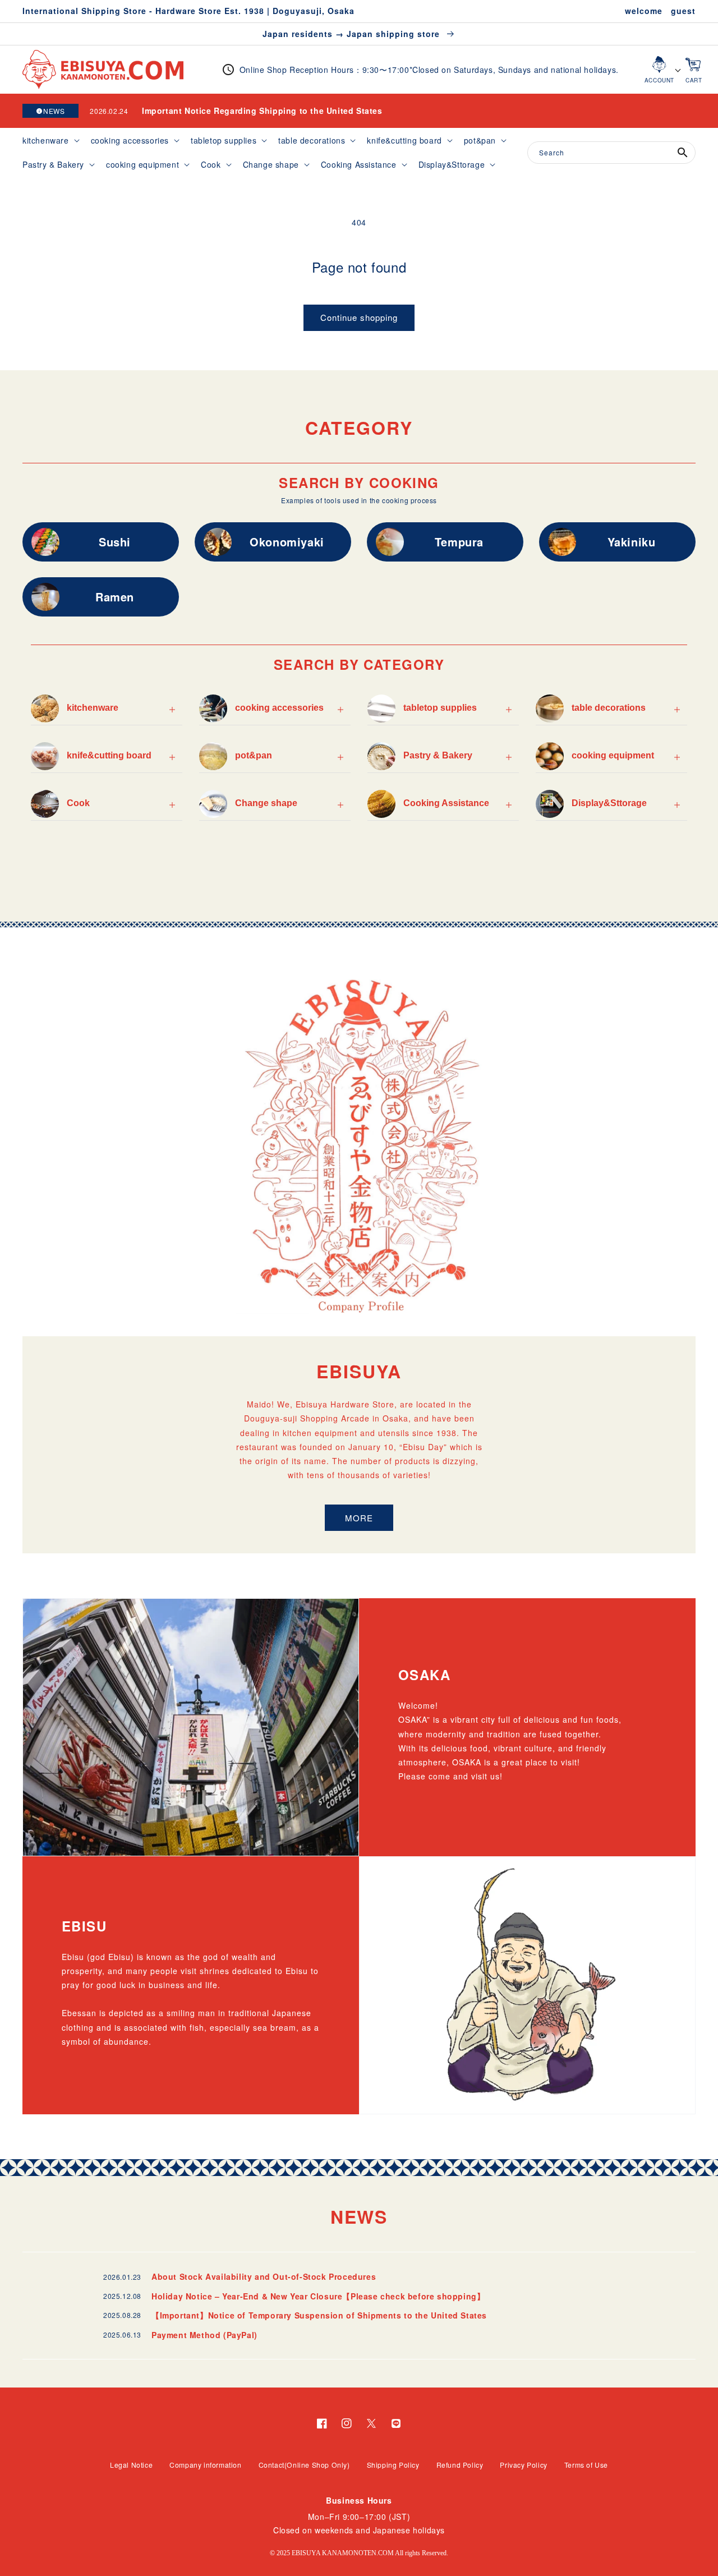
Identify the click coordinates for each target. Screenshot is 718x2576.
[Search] (683, 153)
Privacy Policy (523, 2465)
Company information (205, 2465)
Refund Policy (460, 2465)
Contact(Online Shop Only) (304, 2465)
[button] (50, 140)
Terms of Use (586, 2465)
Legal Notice (131, 2465)
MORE (359, 1518)
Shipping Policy (393, 2465)
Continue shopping (359, 317)
